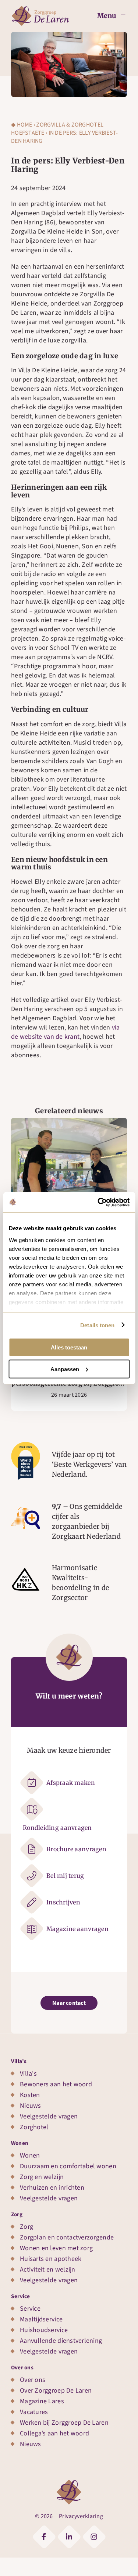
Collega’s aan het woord (54, 2433)
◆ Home (22, 125)
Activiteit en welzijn (48, 2270)
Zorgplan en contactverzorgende (67, 2237)
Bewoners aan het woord (56, 2084)
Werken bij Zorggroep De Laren (64, 2423)
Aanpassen (65, 1369)
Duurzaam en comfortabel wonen (68, 2166)
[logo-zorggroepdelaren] (40, 9)
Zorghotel (34, 2127)
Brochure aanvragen (76, 1849)
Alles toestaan (69, 1347)
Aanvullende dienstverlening (61, 2341)
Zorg (17, 2214)
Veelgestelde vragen (49, 2116)
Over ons (22, 2368)
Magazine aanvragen (77, 1929)
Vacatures (34, 2412)
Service (21, 2296)
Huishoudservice (44, 2330)
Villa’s (19, 2061)
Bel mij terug (65, 1876)
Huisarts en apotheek (51, 2259)
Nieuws (31, 2106)
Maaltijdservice (41, 2319)
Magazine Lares (42, 2401)
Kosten (30, 2095)
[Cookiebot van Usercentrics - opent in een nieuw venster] (98, 1202)
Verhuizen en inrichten (52, 2188)
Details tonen (97, 1325)
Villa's (28, 2074)
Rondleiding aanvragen (57, 1828)
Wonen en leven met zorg (56, 2248)
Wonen (20, 2143)
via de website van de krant (66, 1032)
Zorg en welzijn (42, 2177)
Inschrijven (63, 1902)
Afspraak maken (71, 1783)
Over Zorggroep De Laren (56, 2391)
